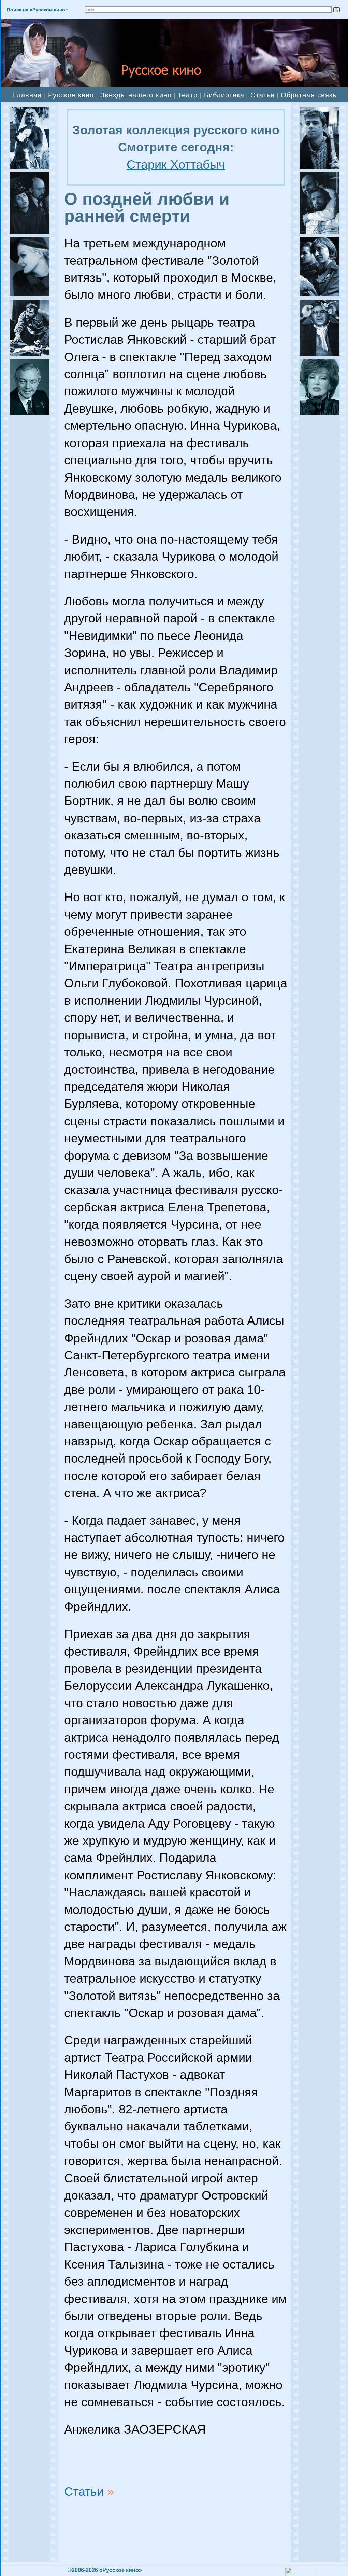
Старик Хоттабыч (176, 165)
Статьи (262, 95)
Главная (27, 95)
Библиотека (224, 95)
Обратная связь (309, 95)
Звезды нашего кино (136, 95)
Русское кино (71, 95)
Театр (188, 95)
